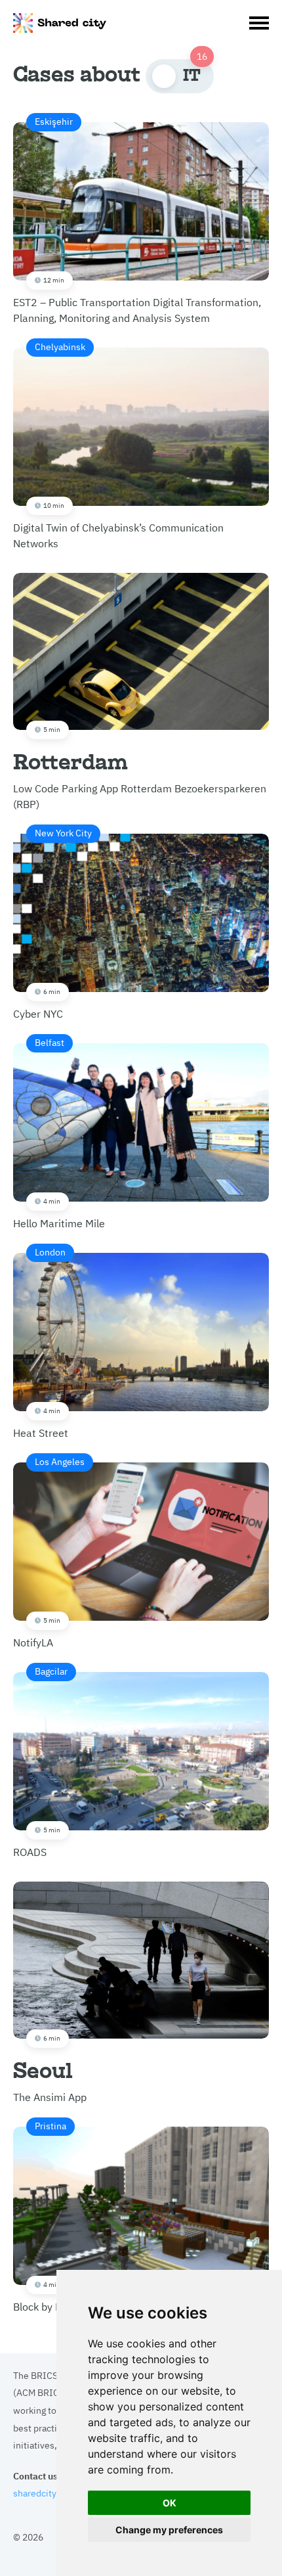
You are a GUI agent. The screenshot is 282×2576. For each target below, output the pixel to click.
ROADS (40, 1761)
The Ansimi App (50, 2068)
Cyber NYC (52, 923)
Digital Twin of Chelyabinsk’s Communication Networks (118, 445)
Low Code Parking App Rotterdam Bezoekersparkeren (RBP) (140, 767)
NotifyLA (49, 1552)
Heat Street (41, 1342)
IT (192, 75)
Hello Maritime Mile (59, 1133)
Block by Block (47, 2216)
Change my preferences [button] (169, 2530)
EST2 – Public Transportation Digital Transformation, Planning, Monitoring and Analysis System (137, 219)
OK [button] (170, 2503)
